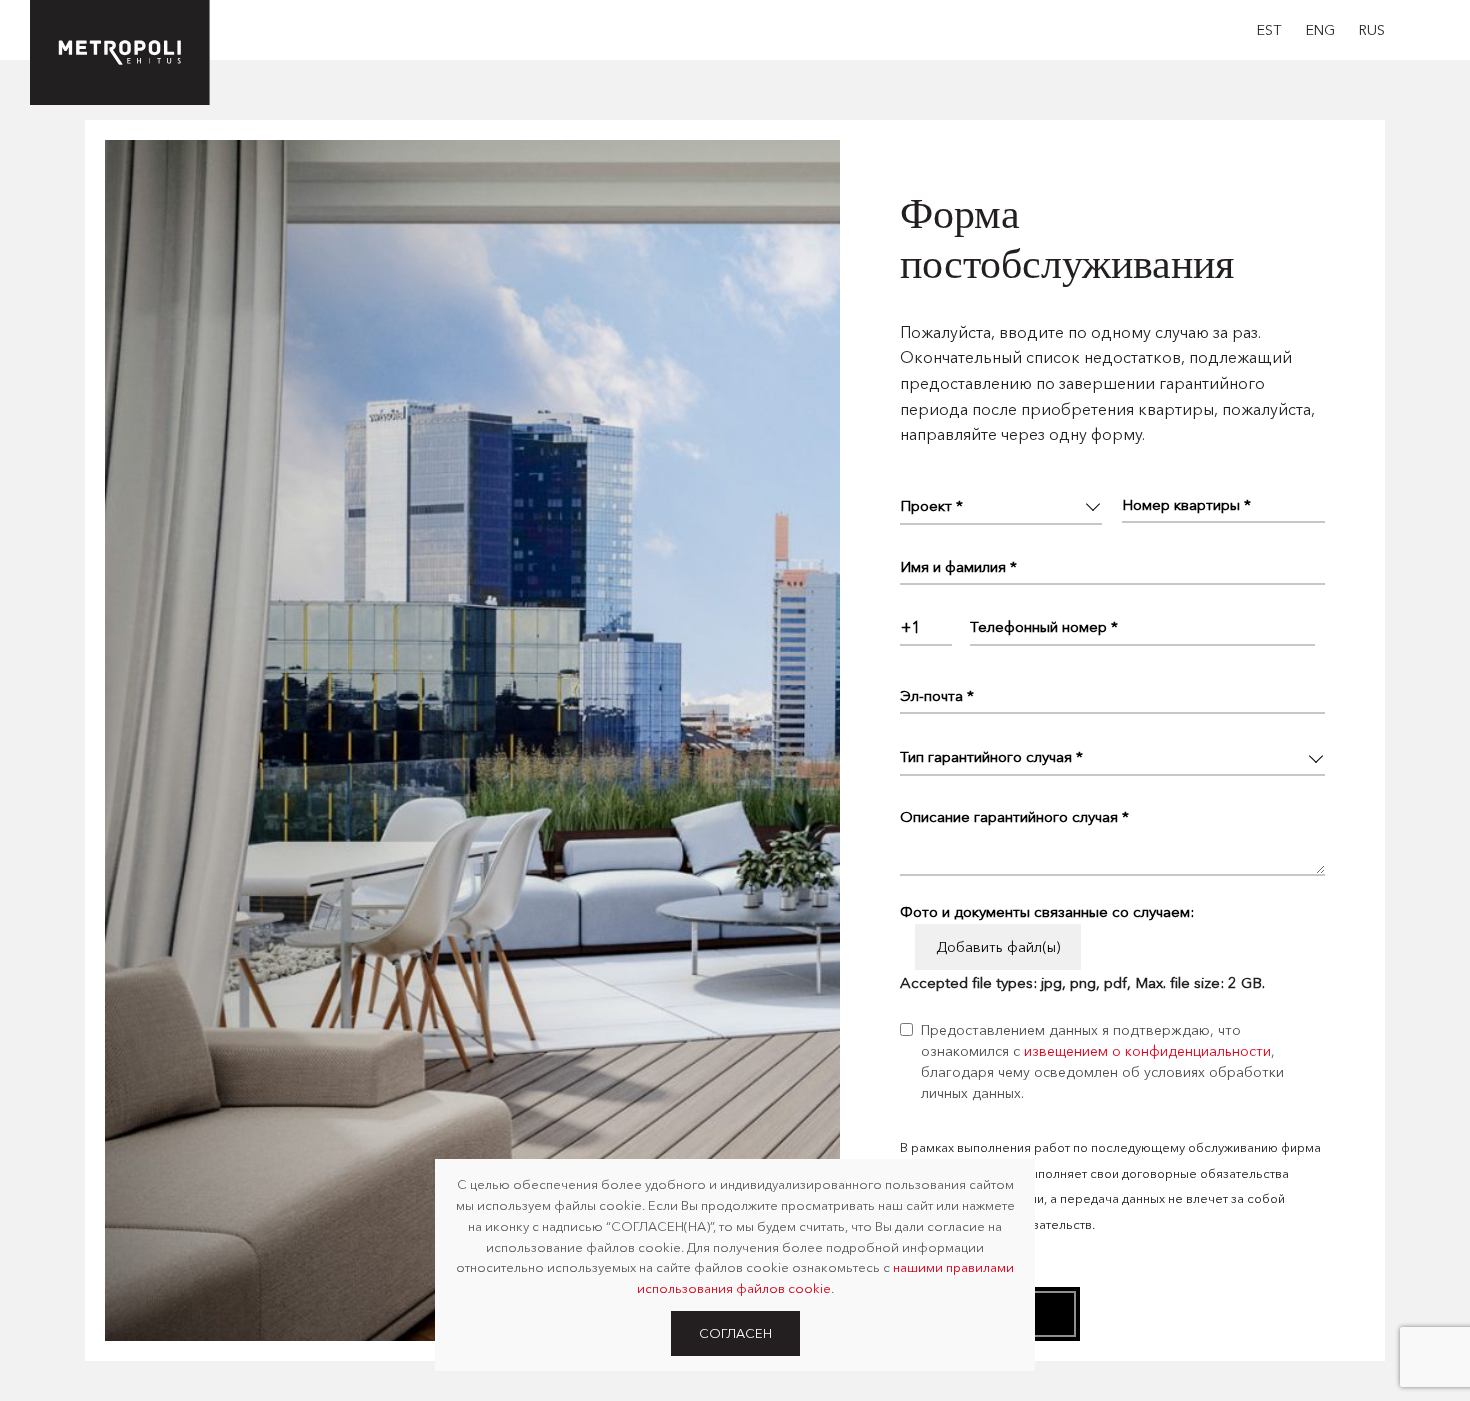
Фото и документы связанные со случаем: (1047, 911)
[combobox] (926, 627)
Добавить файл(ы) (998, 947)
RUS (1372, 30)
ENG (1320, 30)
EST (1269, 30)
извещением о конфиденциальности (1147, 1051)
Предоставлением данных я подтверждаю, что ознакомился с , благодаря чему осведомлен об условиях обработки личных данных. (1102, 1061)
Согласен (735, 1333)
